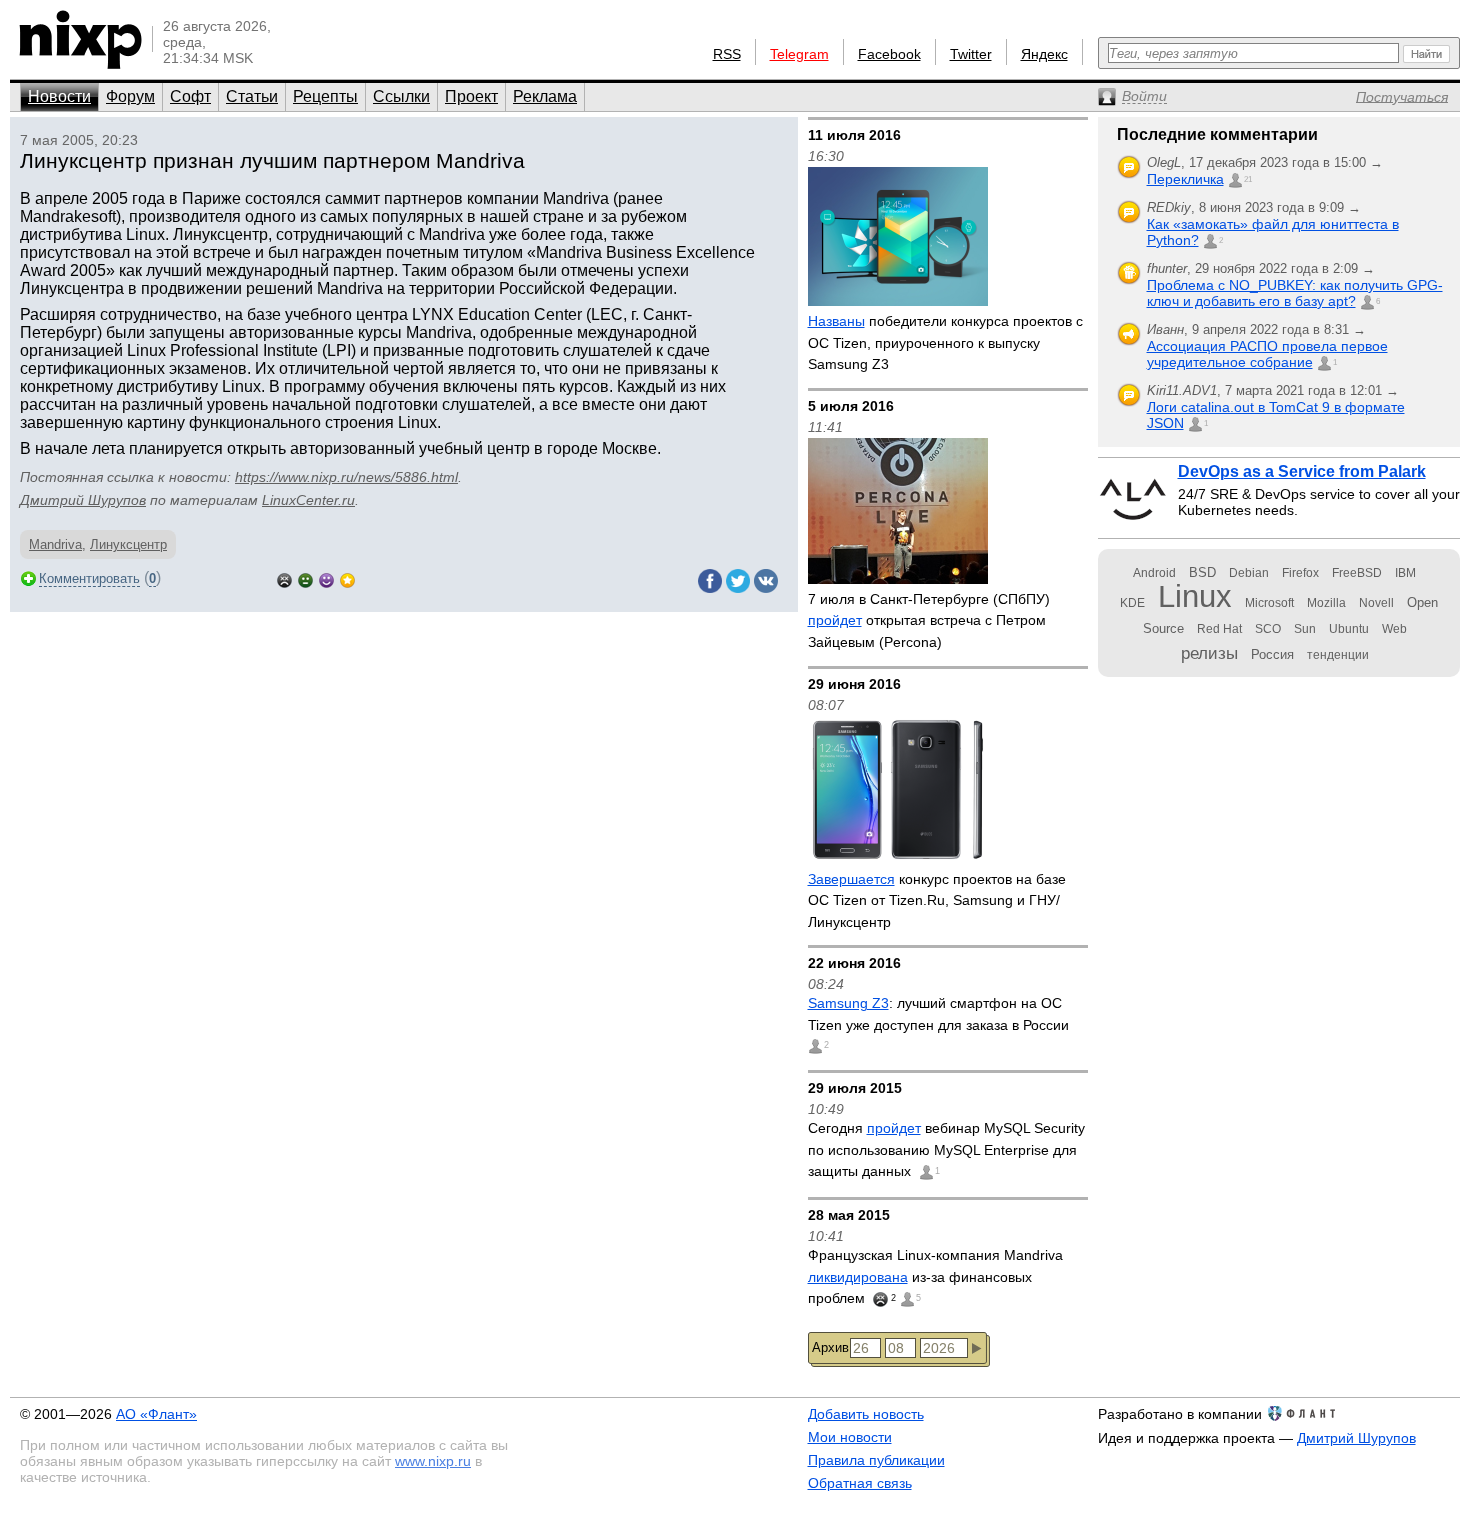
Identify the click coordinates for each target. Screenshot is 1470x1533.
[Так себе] (305, 578)
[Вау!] (347, 578)
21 (1248, 179)
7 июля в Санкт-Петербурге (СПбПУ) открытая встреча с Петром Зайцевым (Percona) (929, 620)
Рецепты (325, 96)
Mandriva (55, 544)
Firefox (1300, 573)
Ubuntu (1349, 629)
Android (1154, 573)
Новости (59, 96)
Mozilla (1326, 603)
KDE (1132, 603)
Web (1394, 629)
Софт (190, 96)
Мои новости (850, 1437)
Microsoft (1269, 603)
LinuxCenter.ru (308, 500)
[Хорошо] (326, 578)
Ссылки (401, 96)
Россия (1272, 654)
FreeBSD (1357, 573)
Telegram (799, 54)
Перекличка (1185, 179)
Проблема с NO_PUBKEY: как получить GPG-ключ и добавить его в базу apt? (1295, 293)
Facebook (889, 54)
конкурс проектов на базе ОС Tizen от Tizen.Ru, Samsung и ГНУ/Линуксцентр (937, 900)
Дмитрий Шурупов (83, 500)
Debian (1249, 573)
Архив (830, 1347)
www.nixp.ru (433, 1461)
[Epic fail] (284, 578)
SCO (1268, 629)
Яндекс (1044, 54)
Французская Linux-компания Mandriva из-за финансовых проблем (935, 1276)
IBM (1405, 573)
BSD (1202, 572)
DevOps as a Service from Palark (1302, 471)
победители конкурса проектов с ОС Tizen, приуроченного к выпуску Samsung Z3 (945, 342)
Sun (1305, 629)
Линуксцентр (128, 544)
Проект (471, 96)
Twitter (971, 54)
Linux (1195, 596)
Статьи (252, 96)
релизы (1209, 653)
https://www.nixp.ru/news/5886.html (346, 477)
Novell (1376, 603)
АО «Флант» (156, 1414)
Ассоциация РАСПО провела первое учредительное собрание (1267, 354)
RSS (727, 54)
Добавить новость (866, 1414)
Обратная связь (860, 1483)
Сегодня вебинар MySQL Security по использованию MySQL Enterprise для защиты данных (946, 1149)
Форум (130, 96)
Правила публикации (876, 1460)
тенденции (1338, 655)
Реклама (545, 96)
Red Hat (1219, 629)
